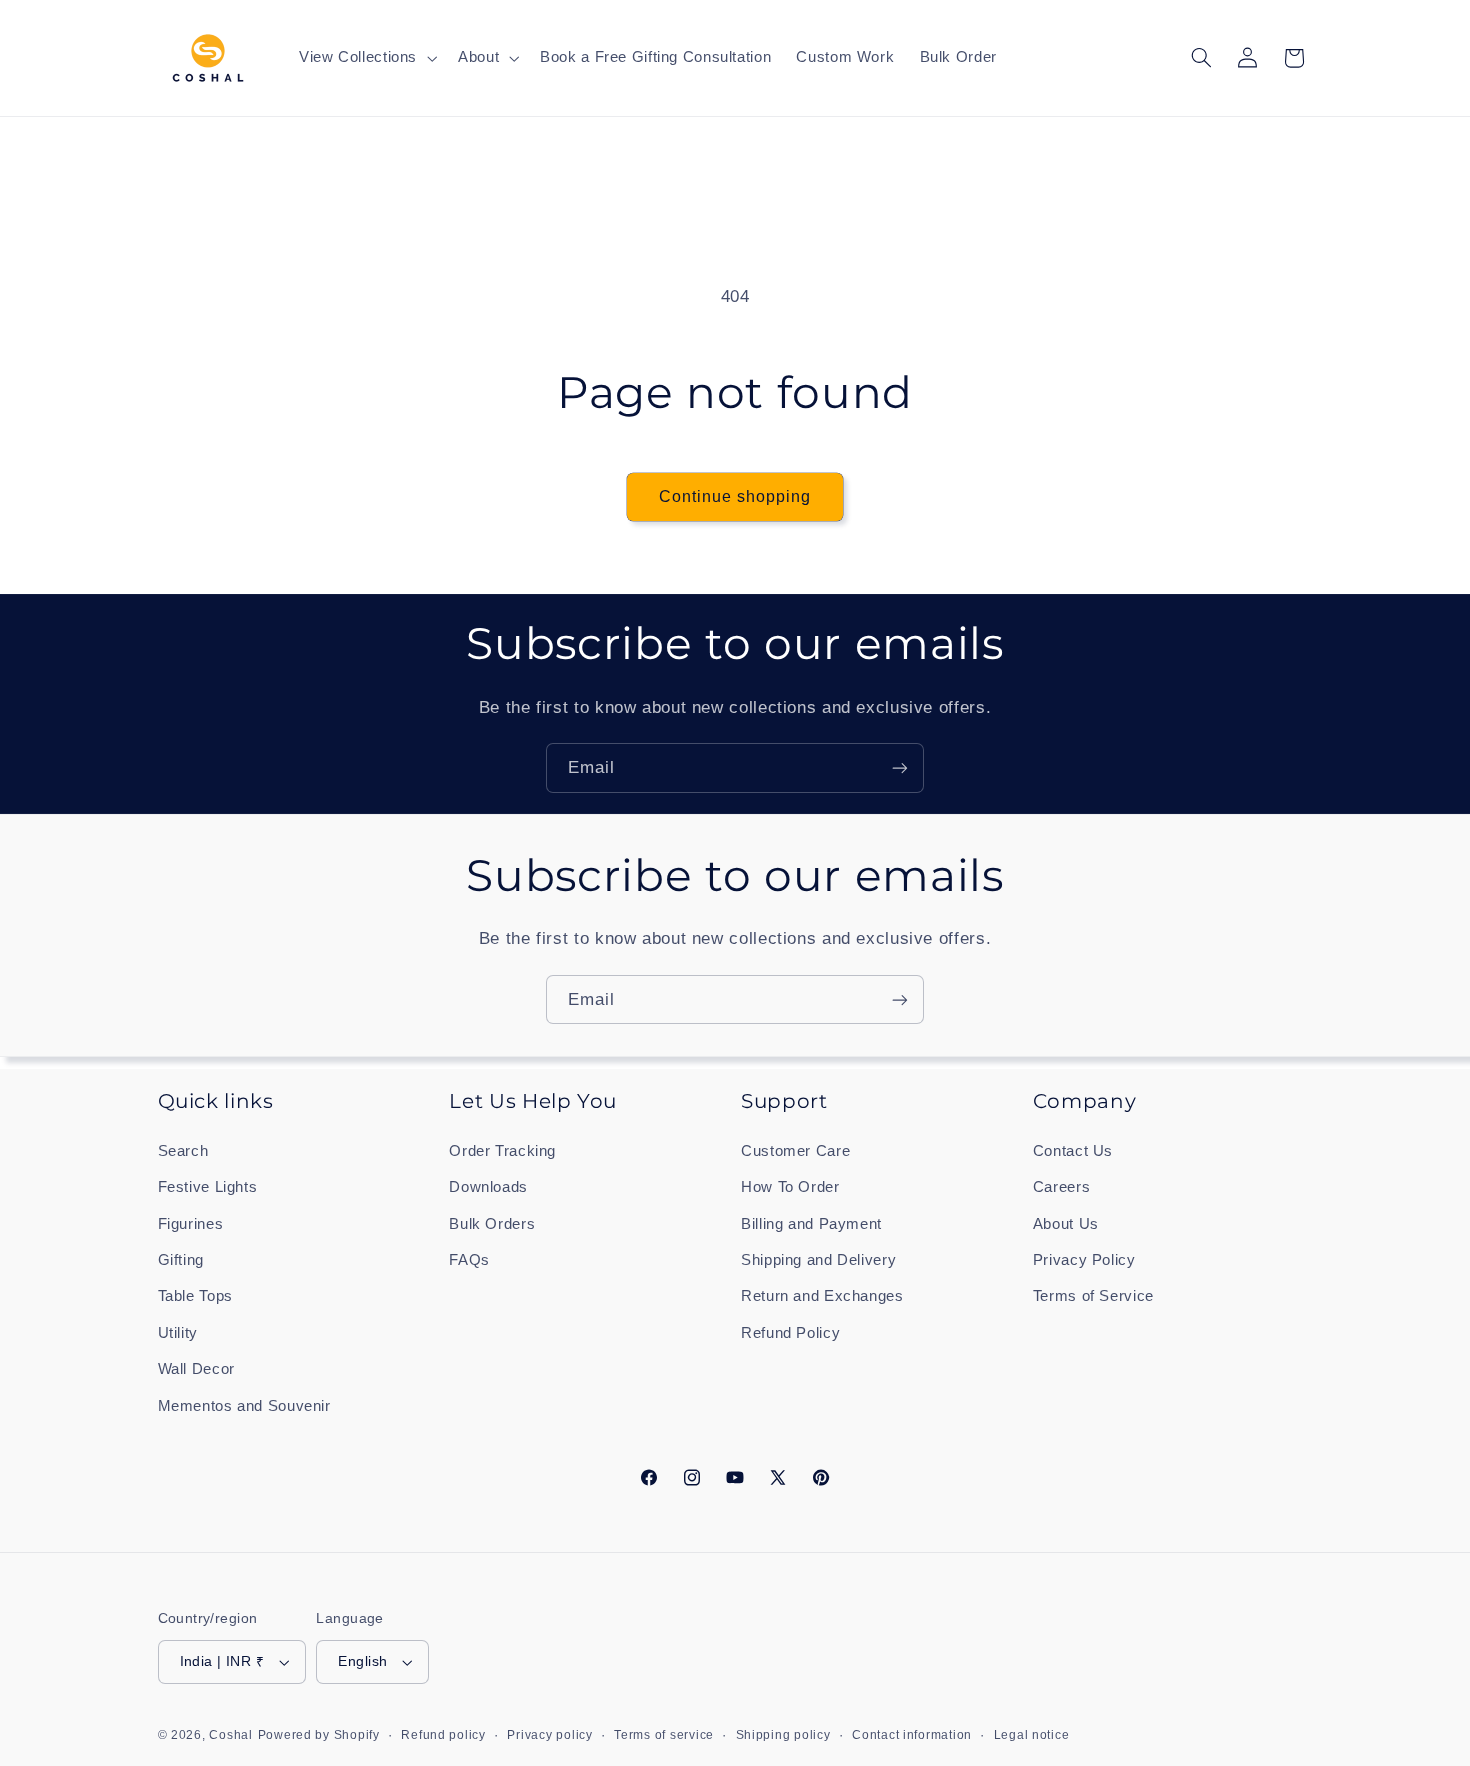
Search (183, 1151)
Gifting (181, 1260)
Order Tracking (502, 1151)
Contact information (912, 1735)
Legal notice (1032, 1735)
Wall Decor (196, 1369)
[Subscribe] (900, 767)
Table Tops (195, 1296)
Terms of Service (1093, 1296)
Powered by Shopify (319, 1735)
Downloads (488, 1187)
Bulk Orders (492, 1224)
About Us (1066, 1224)
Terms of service (664, 1735)
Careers (1061, 1187)
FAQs (469, 1260)
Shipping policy (783, 1735)
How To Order (790, 1187)
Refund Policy (790, 1333)
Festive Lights (208, 1187)
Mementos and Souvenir (244, 1406)
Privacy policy (549, 1735)
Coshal (230, 1735)
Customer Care (795, 1151)
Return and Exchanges (822, 1296)
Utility (178, 1333)
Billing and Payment (811, 1224)
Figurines (191, 1224)
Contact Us (1073, 1151)
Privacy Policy (1084, 1260)
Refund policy (443, 1735)
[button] (365, 58)
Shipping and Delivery (818, 1260)
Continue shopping (735, 496)
